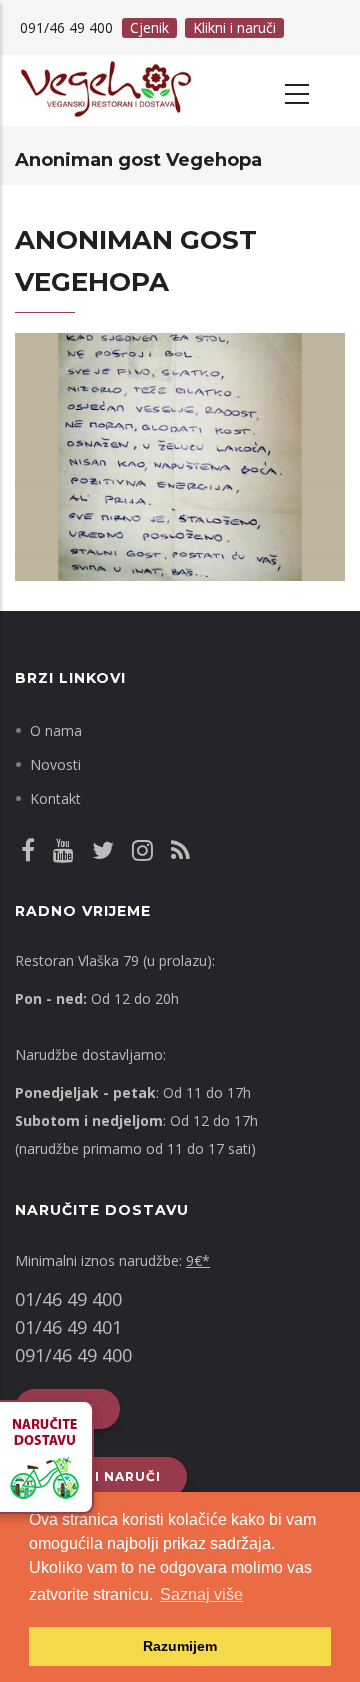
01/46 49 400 (68, 1299)
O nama (56, 730)
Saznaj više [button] (201, 1594)
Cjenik (149, 27)
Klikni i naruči (234, 27)
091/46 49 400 (73, 1355)
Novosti (55, 764)
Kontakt (55, 798)
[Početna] (105, 90)
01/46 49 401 (68, 1327)
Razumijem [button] (180, 1646)
